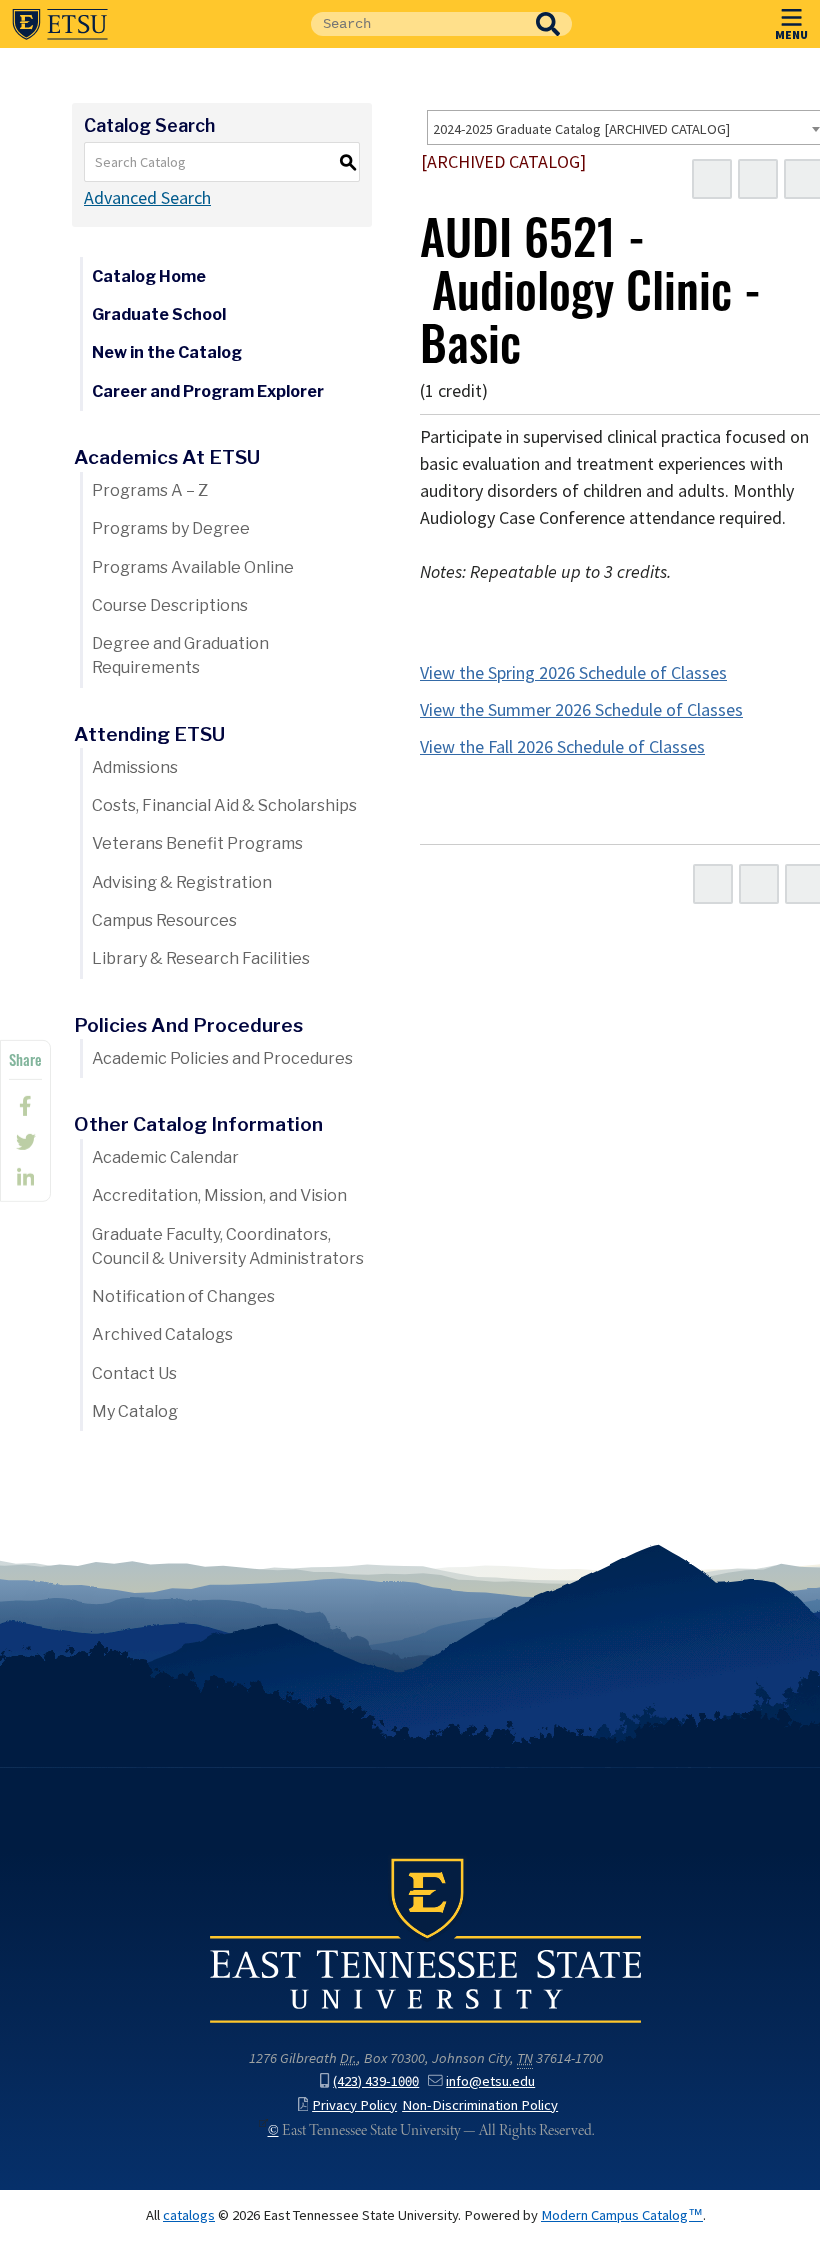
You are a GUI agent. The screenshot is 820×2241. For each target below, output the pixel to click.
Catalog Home (149, 276)
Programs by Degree (171, 528)
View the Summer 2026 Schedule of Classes (581, 710)
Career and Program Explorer (208, 391)
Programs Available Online (193, 567)
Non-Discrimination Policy (480, 2105)
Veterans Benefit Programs (197, 843)
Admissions (135, 767)
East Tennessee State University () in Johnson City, (426, 1939)
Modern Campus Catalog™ (622, 2215)
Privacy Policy (354, 2105)
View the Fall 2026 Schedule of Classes (562, 747)
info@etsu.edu (490, 2081)
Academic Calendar (165, 1157)
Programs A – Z (150, 490)
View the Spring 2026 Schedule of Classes (573, 673)
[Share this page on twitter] (25, 1142)
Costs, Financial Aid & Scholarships (224, 805)
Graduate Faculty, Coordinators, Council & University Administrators (228, 1246)
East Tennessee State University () (60, 24)
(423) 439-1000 (376, 2081)
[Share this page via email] (25, 1178)
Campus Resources (164, 920)
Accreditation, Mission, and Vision (219, 1195)
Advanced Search (147, 198)
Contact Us (134, 1373)
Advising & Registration (182, 882)
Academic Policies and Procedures (222, 1058)
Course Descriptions (170, 605)
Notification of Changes (183, 1296)
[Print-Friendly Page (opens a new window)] (758, 179)
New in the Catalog (167, 352)
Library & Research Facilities (201, 958)
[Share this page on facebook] (25, 1106)
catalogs (189, 2215)
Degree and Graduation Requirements (180, 655)
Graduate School (159, 314)
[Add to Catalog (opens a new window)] (712, 179)
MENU (791, 34)
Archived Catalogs (162, 1334)
